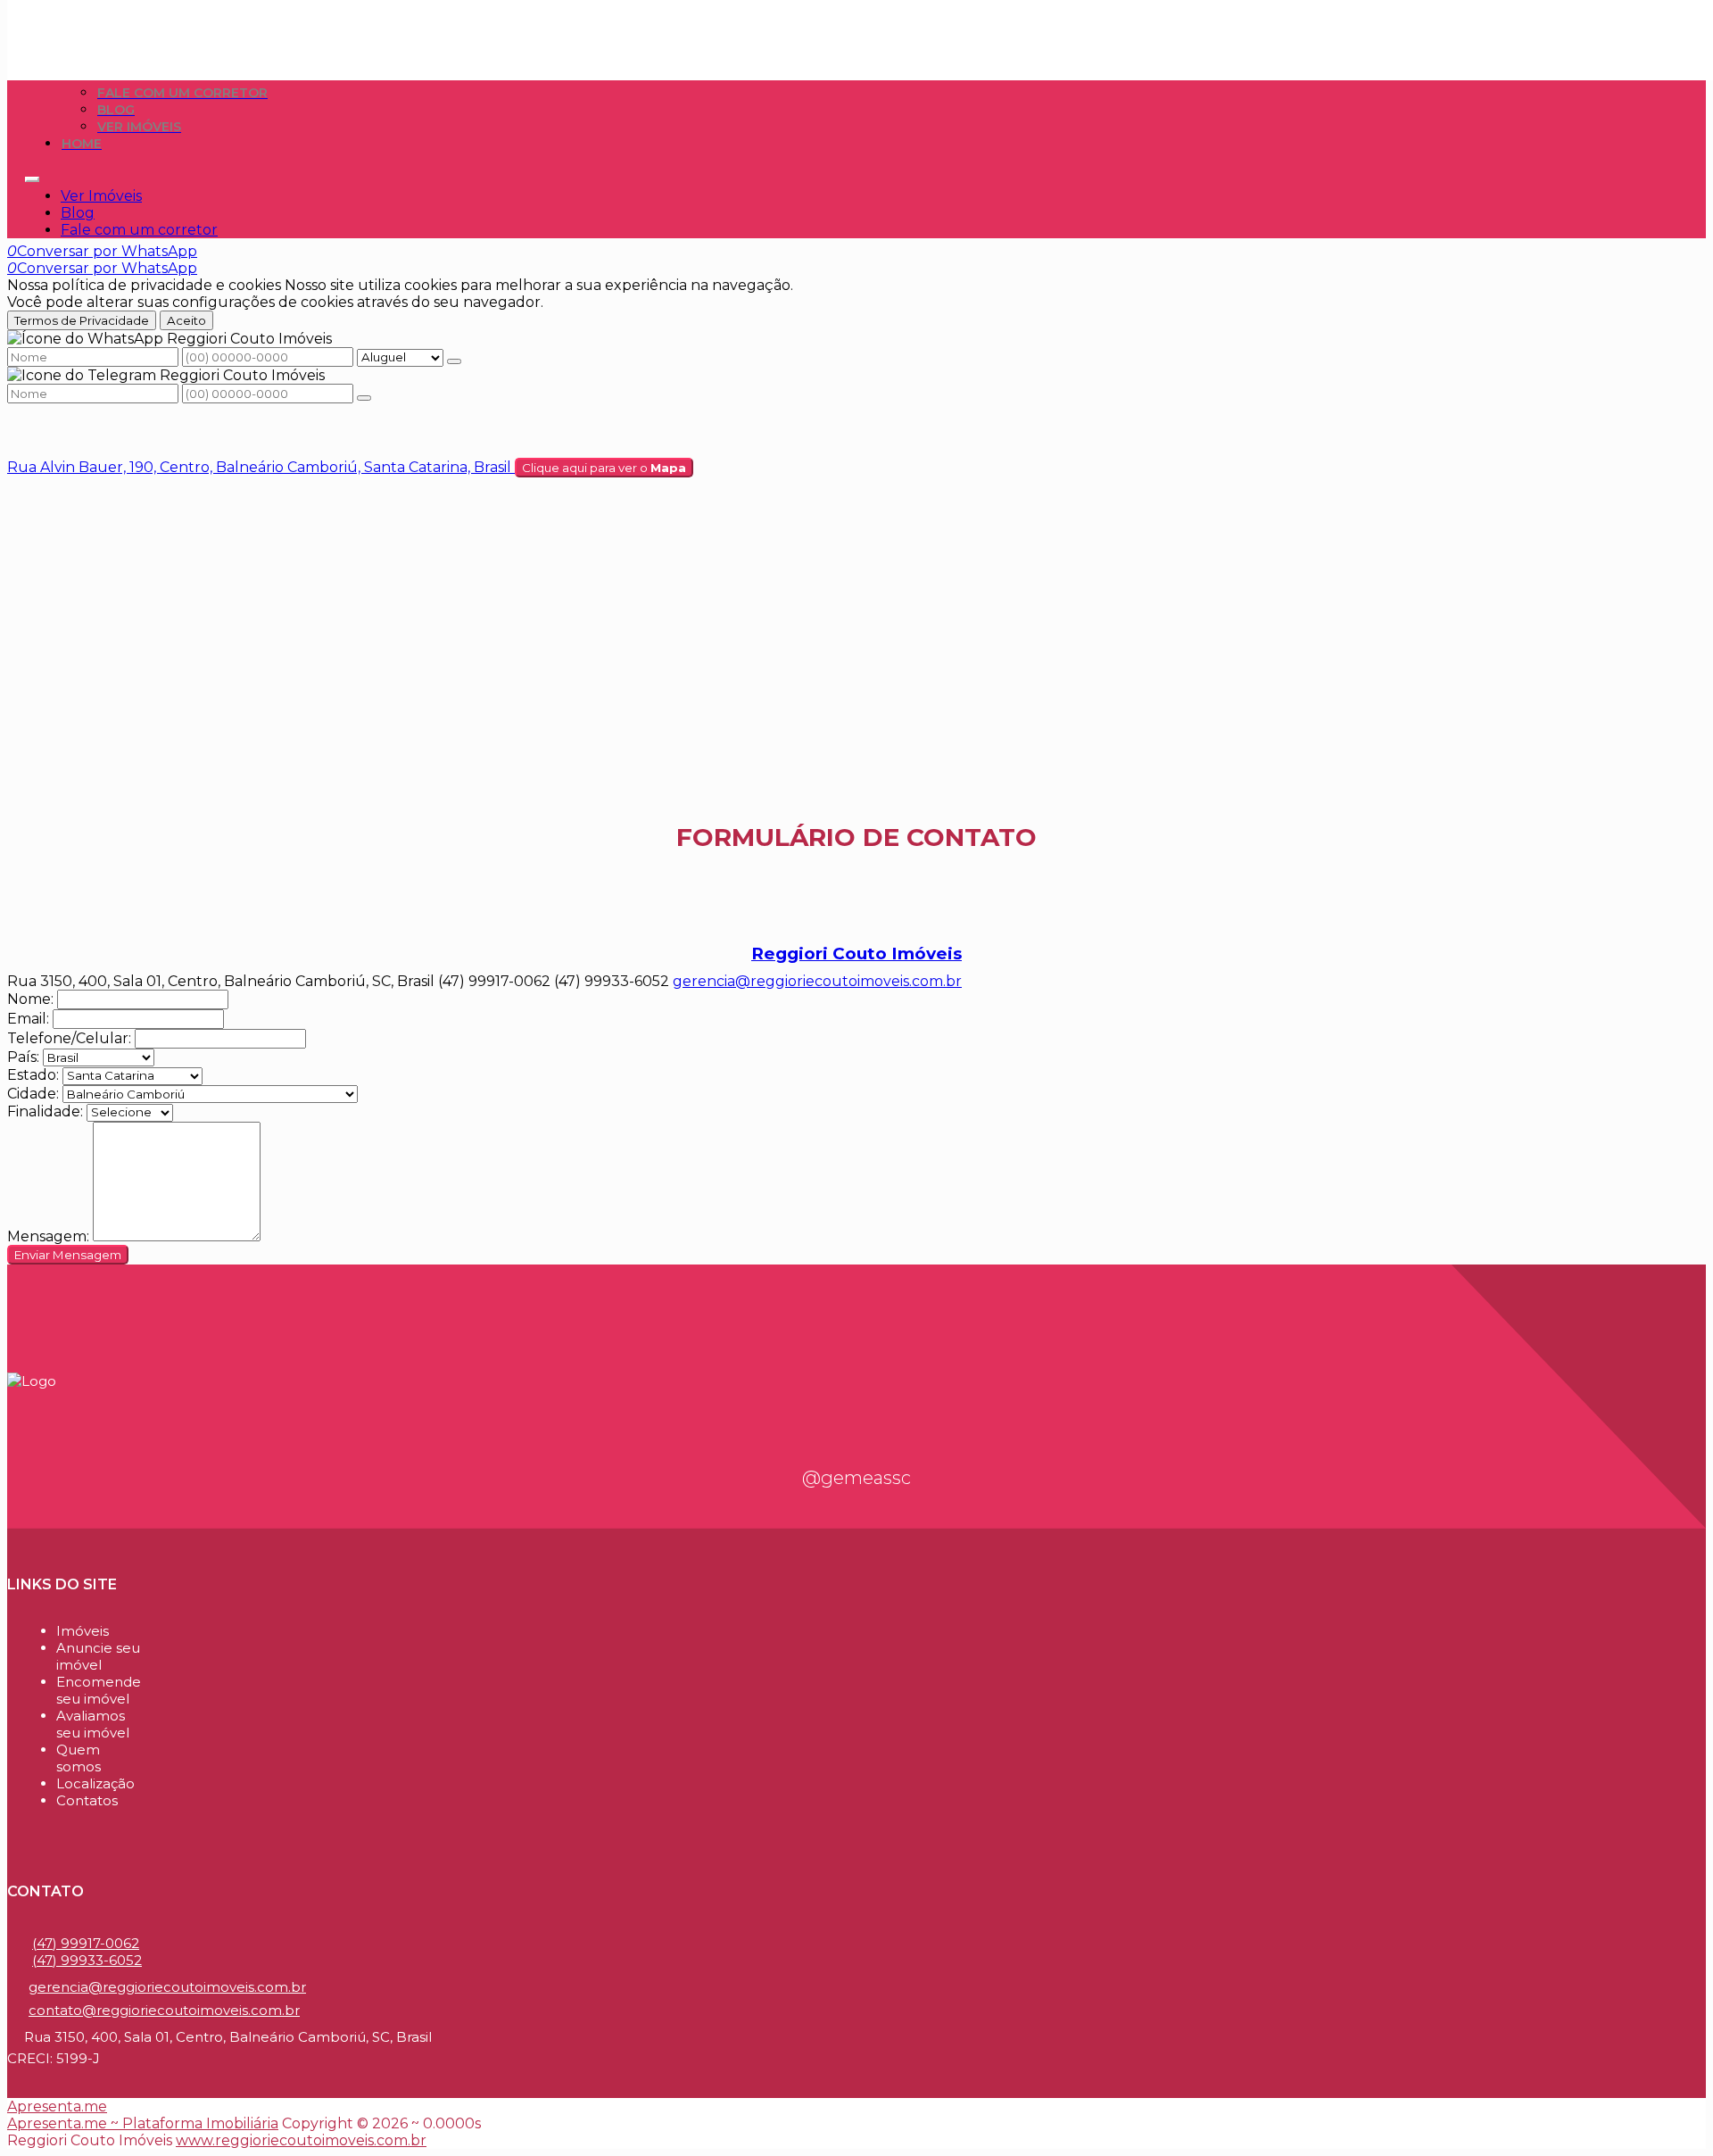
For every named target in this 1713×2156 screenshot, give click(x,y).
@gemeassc (856, 1478)
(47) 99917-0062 (86, 1943)
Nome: (30, 999)
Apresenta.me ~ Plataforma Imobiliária (143, 2123)
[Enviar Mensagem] (364, 398)
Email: (28, 1019)
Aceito (186, 320)
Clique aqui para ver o (604, 468)
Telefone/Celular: (69, 1038)
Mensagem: (48, 1236)
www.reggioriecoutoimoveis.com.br (301, 2140)
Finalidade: (45, 1111)
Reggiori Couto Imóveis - (112, 16)
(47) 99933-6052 (87, 1960)
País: (23, 1057)
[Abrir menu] (32, 174)
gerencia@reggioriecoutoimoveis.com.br (817, 981)
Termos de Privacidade (82, 320)
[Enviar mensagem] (454, 361)
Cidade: (33, 1094)
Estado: (33, 1075)
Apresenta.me (57, 2106)
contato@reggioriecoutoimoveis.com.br (164, 2010)
